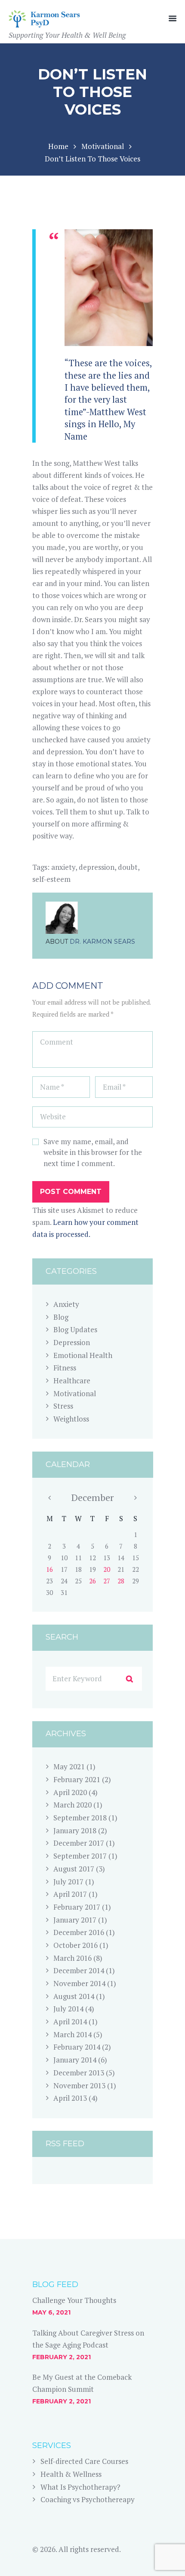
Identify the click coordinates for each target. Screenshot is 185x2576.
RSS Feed (65, 2144)
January (75, 1830)
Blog (61, 1317)
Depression (72, 1342)
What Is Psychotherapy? (80, 2487)
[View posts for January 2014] (135, 1498)
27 (107, 1581)
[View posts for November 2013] (50, 1498)
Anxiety (66, 1304)
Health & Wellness (71, 2474)
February (77, 1779)
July (68, 1882)
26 (92, 1581)
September (80, 1818)
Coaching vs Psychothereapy (88, 2499)
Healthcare (72, 1381)
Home (58, 146)
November (79, 1983)
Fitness (65, 1368)
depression (97, 867)
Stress (63, 1406)
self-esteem (51, 879)
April (70, 1792)
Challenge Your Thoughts (74, 2300)
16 (49, 1569)
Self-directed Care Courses (84, 2461)
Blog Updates (75, 1329)
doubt (128, 867)
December (92, 1497)
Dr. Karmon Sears (102, 942)
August (74, 1869)
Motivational (103, 146)
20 (107, 1569)
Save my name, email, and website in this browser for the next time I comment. (93, 1152)
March (72, 1805)
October (76, 1945)
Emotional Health (83, 1355)
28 (121, 1581)
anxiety (63, 867)
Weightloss (71, 1419)
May (69, 1766)
